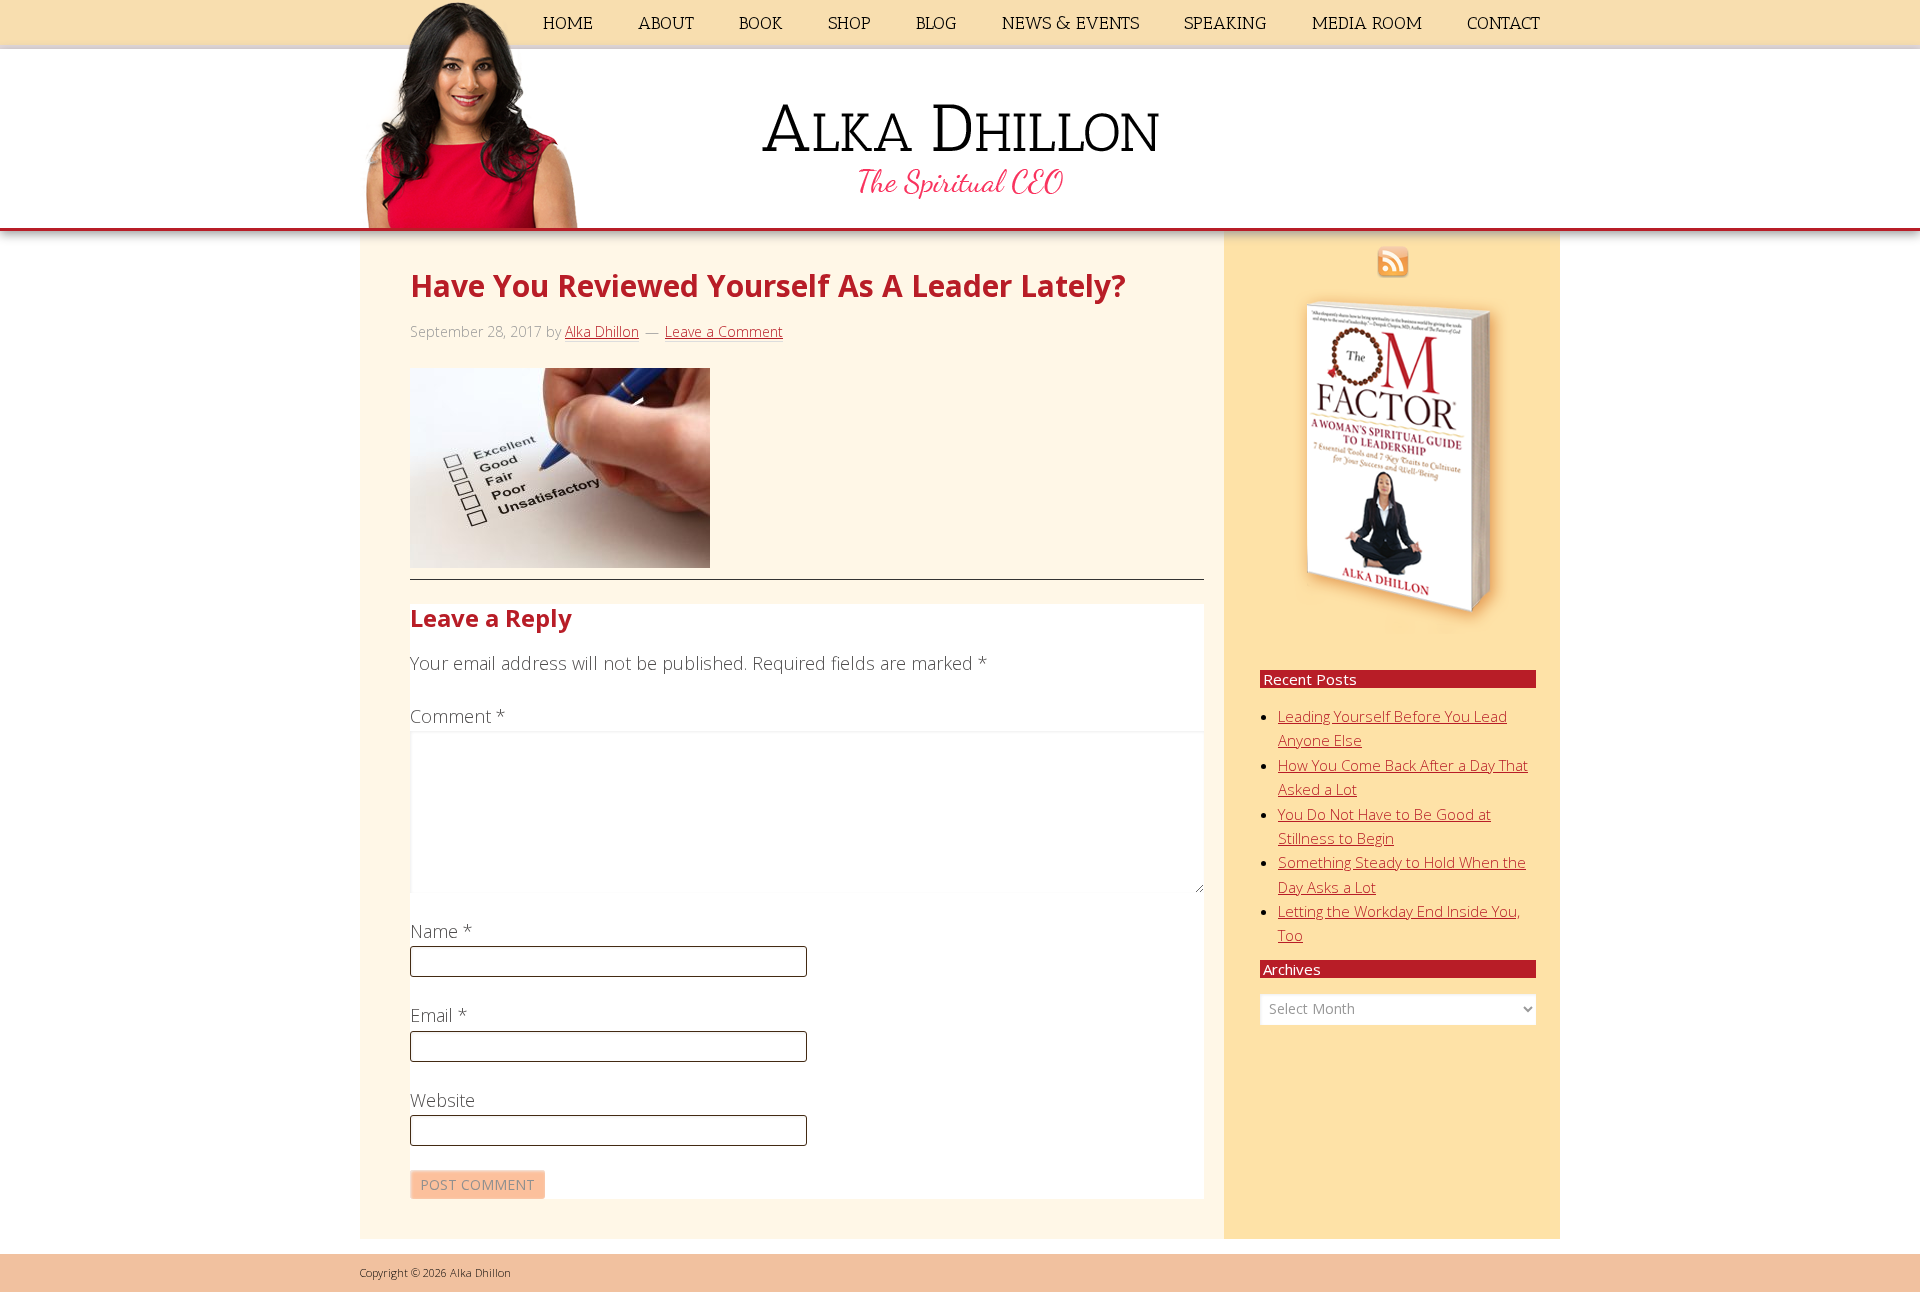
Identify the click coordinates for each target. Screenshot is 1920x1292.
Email (439, 1015)
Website (442, 1100)
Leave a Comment (724, 331)
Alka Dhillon (960, 143)
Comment (458, 716)
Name (441, 931)
